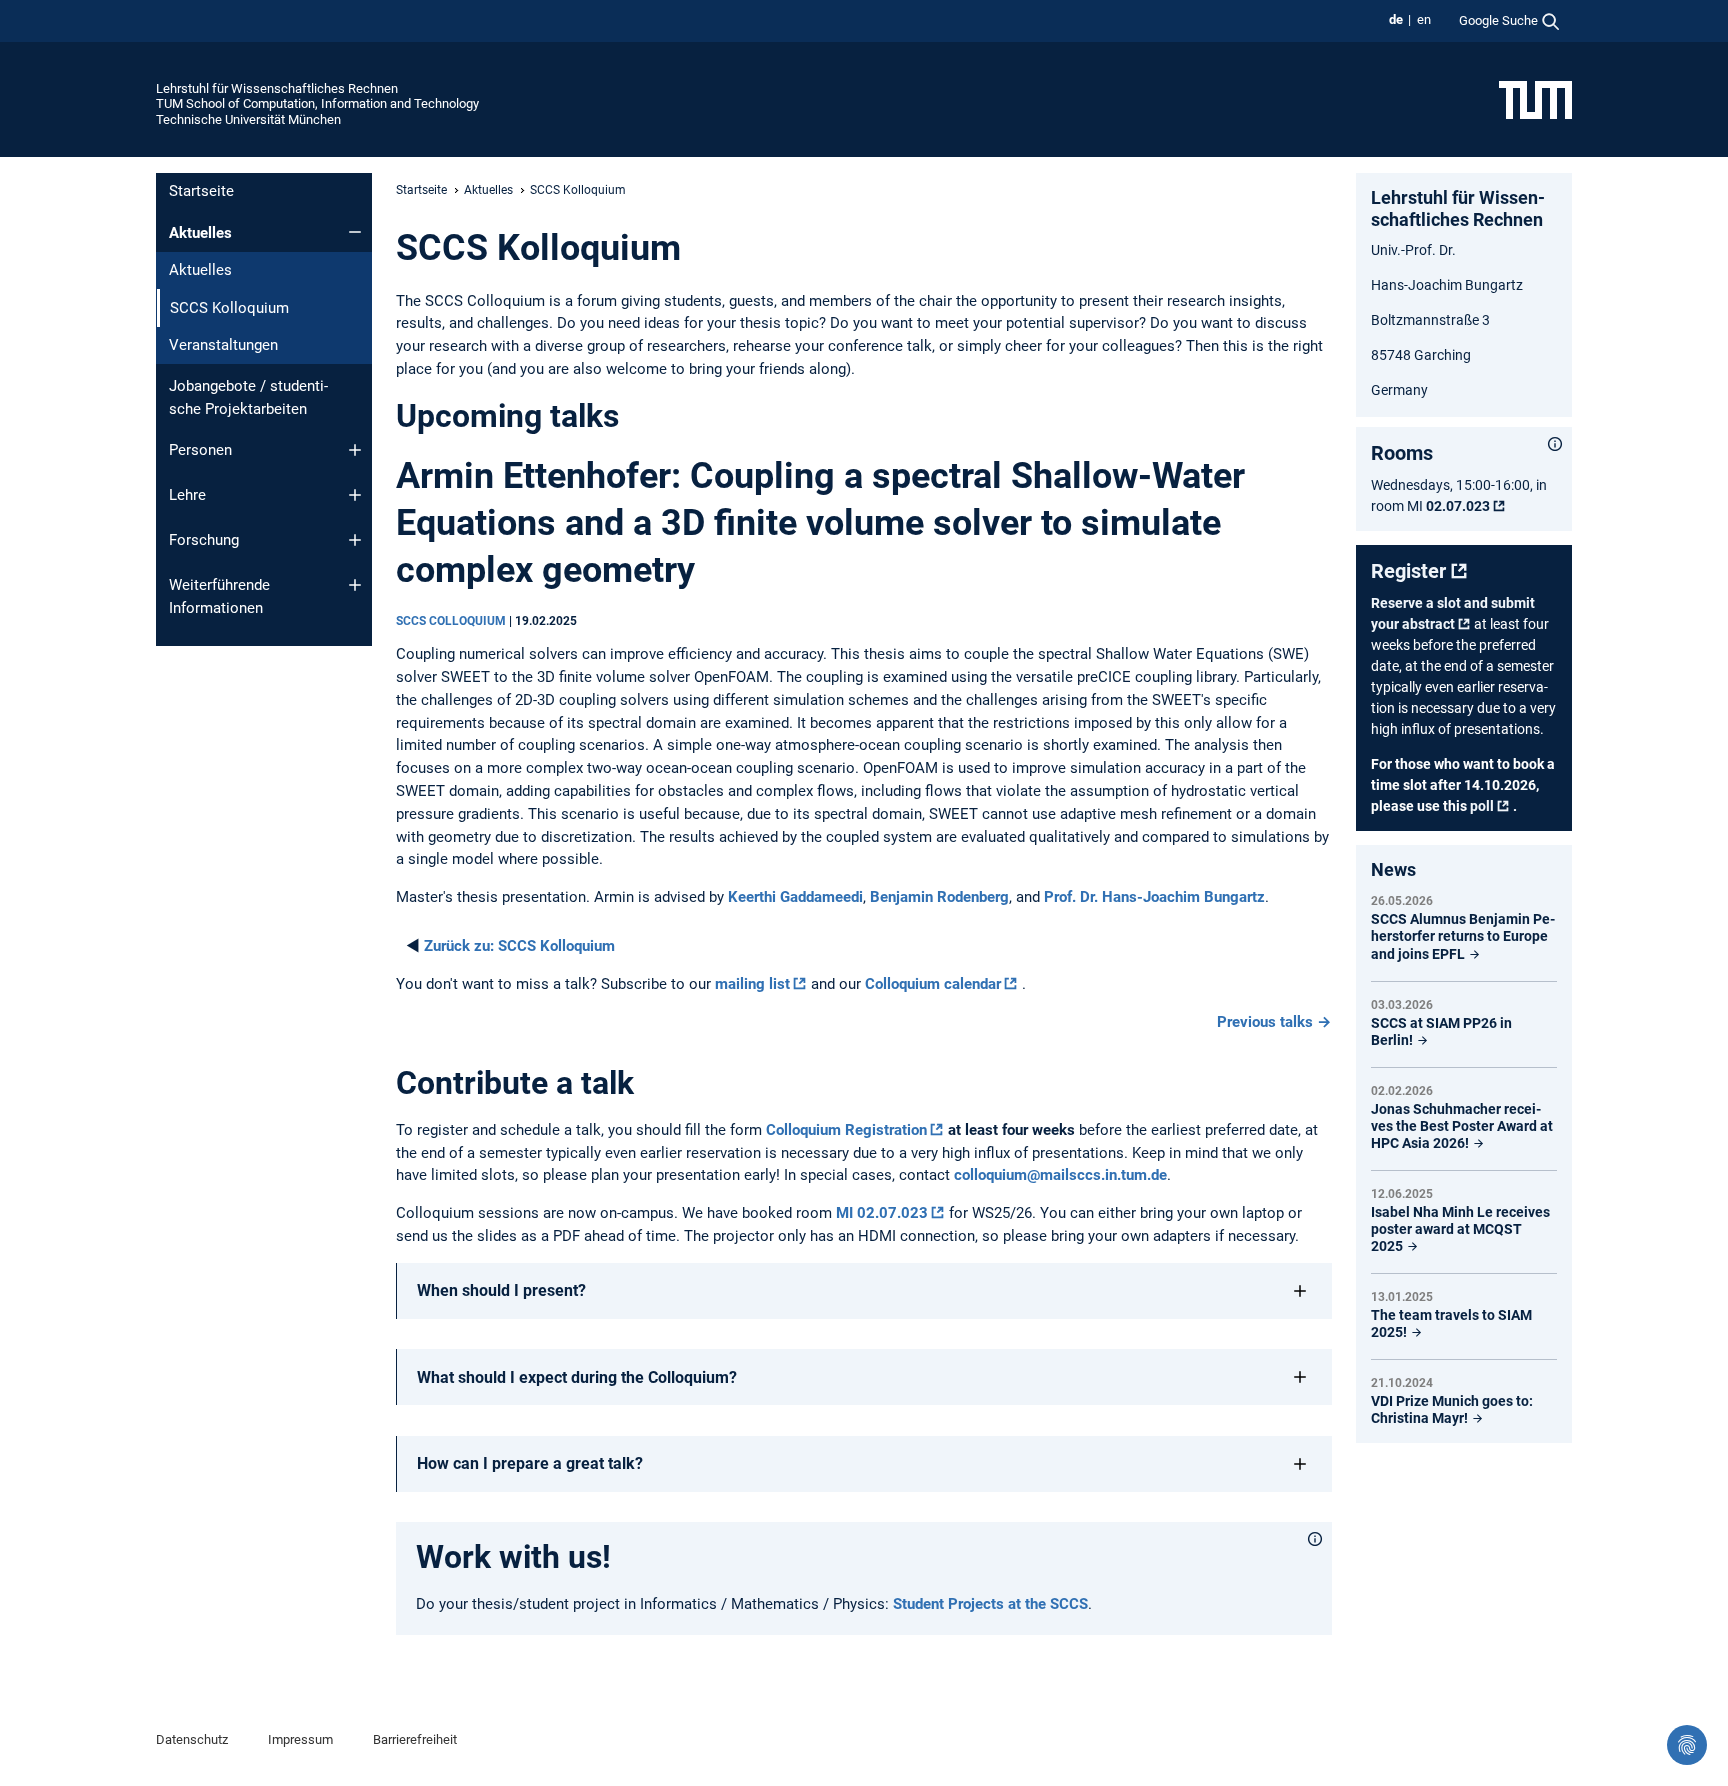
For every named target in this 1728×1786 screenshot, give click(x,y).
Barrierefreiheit (415, 1739)
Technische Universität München (248, 119)
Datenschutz (192, 1739)
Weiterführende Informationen (219, 596)
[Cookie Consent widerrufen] (1687, 1745)
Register (1408, 571)
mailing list (752, 984)
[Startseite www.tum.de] (1535, 99)
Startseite (201, 191)
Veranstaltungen (223, 345)
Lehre (187, 495)
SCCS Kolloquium (519, 946)
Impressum (300, 1739)
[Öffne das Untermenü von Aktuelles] (355, 232)
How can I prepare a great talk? (530, 1463)
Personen (200, 450)
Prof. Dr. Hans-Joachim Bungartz (1154, 897)
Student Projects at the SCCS (990, 1604)
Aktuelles (200, 233)
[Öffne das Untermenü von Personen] (355, 450)
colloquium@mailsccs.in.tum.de (1060, 1175)
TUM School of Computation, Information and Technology (317, 103)
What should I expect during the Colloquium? (577, 1377)
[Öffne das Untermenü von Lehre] (355, 495)
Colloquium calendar (933, 984)
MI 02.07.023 (882, 1213)
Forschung (204, 540)
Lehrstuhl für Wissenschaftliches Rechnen (277, 88)
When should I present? (501, 1290)
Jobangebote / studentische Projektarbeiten (248, 397)
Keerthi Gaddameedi (795, 897)
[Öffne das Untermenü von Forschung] (355, 540)
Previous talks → (1274, 1022)
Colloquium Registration (846, 1130)
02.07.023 (1458, 506)
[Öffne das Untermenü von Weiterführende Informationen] (355, 585)
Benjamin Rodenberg (939, 897)
